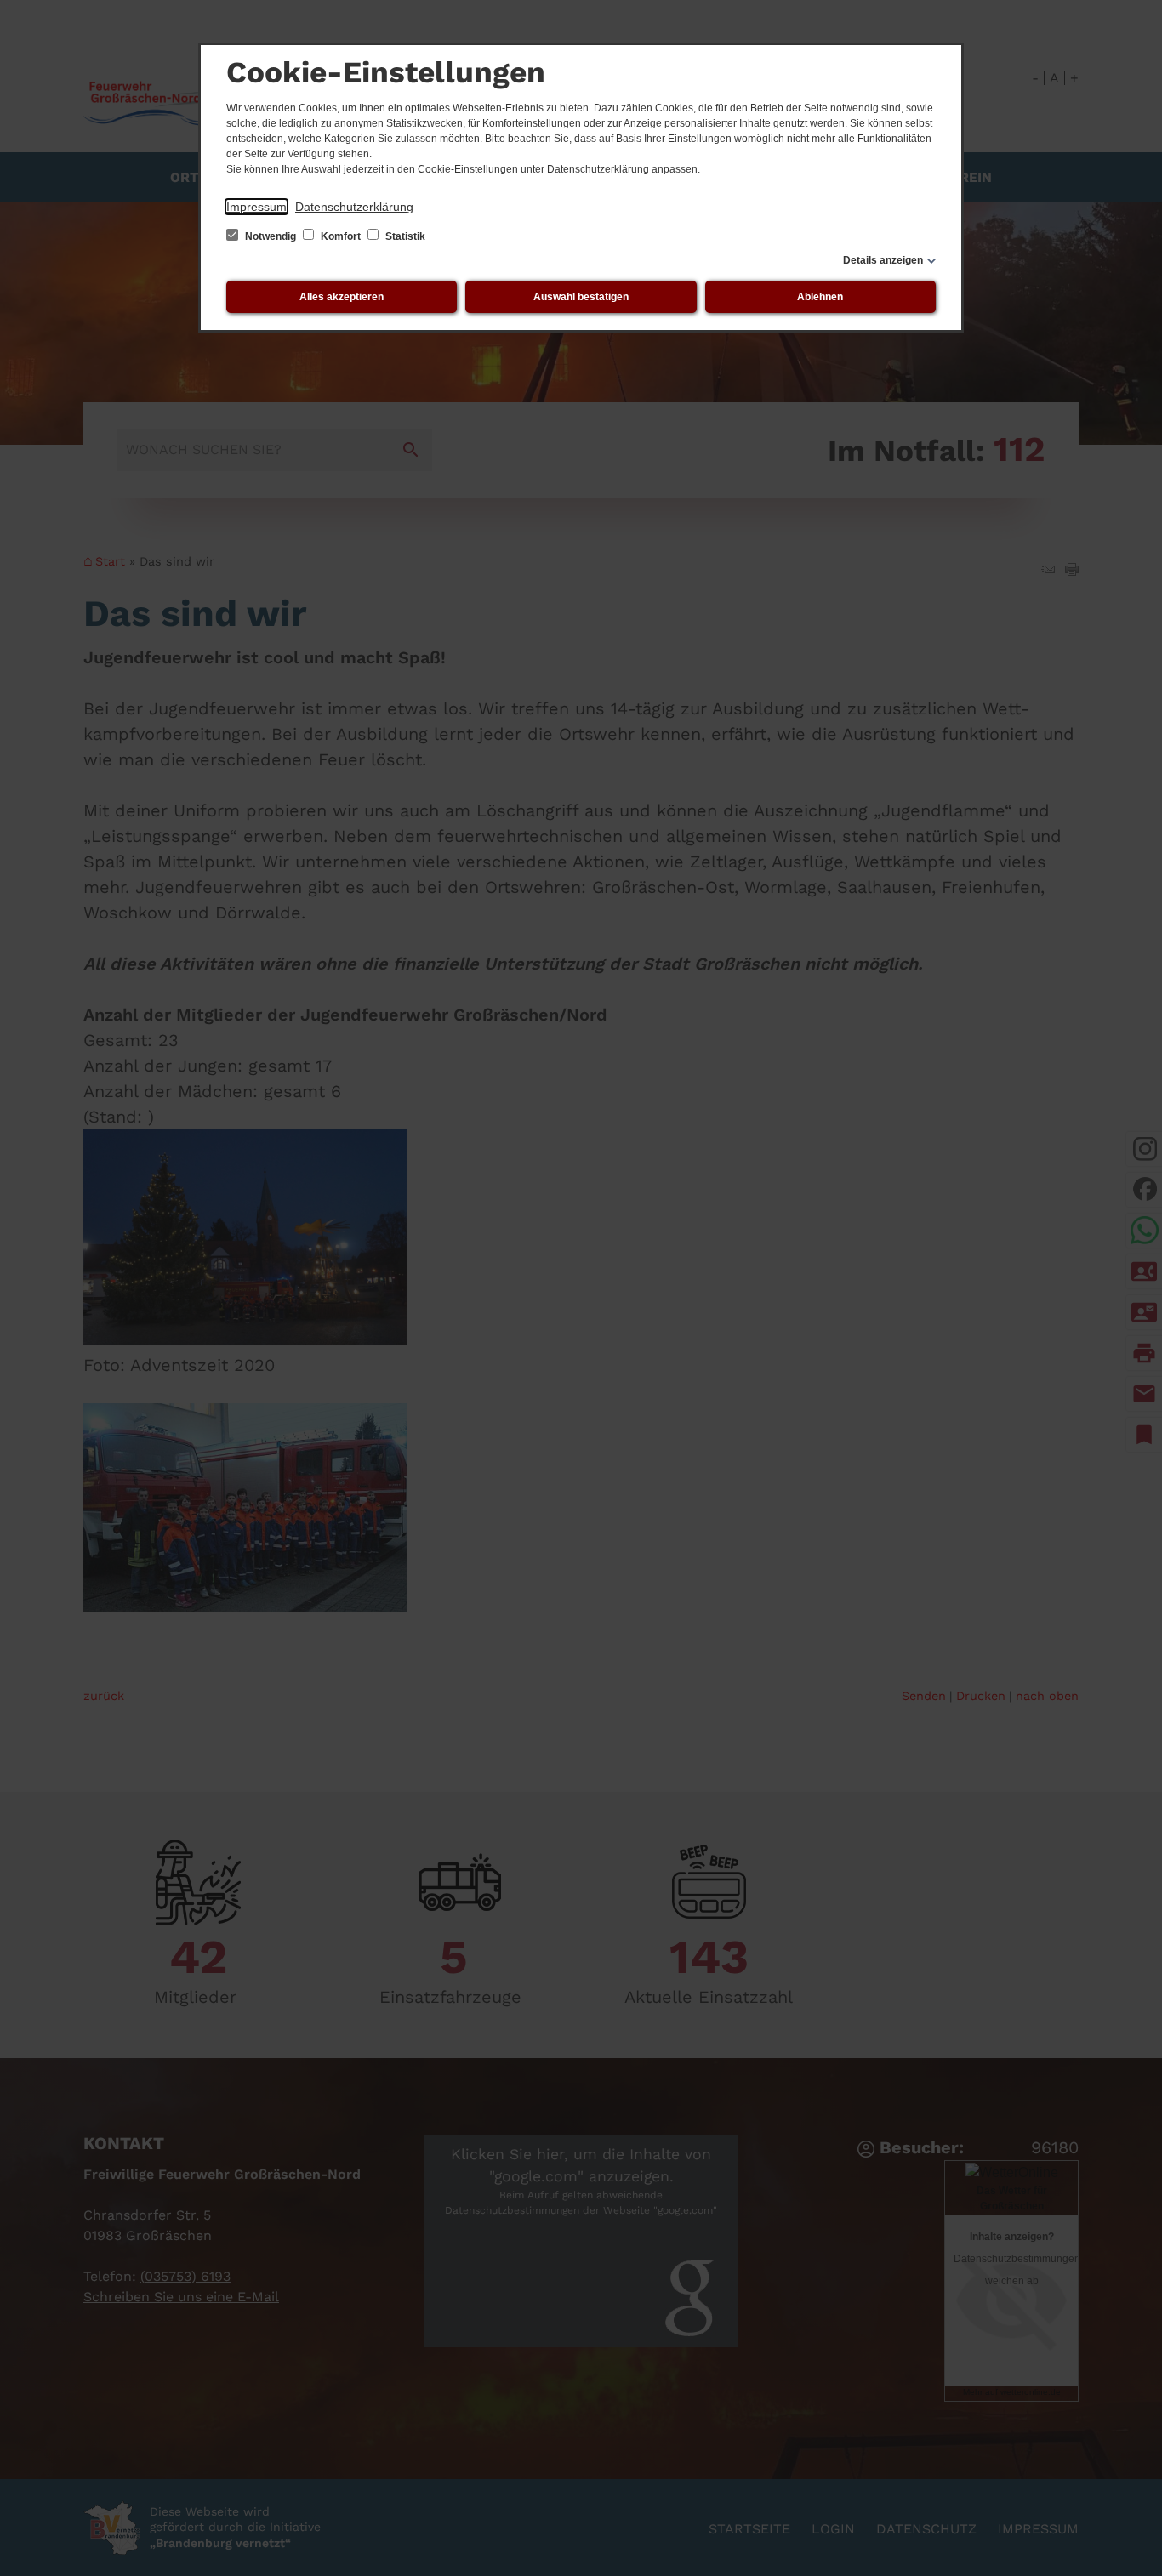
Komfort (341, 236)
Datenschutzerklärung (354, 207)
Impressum (256, 207)
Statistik (404, 236)
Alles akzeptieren (342, 297)
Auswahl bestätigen (581, 297)
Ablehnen (820, 297)
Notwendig (271, 236)
